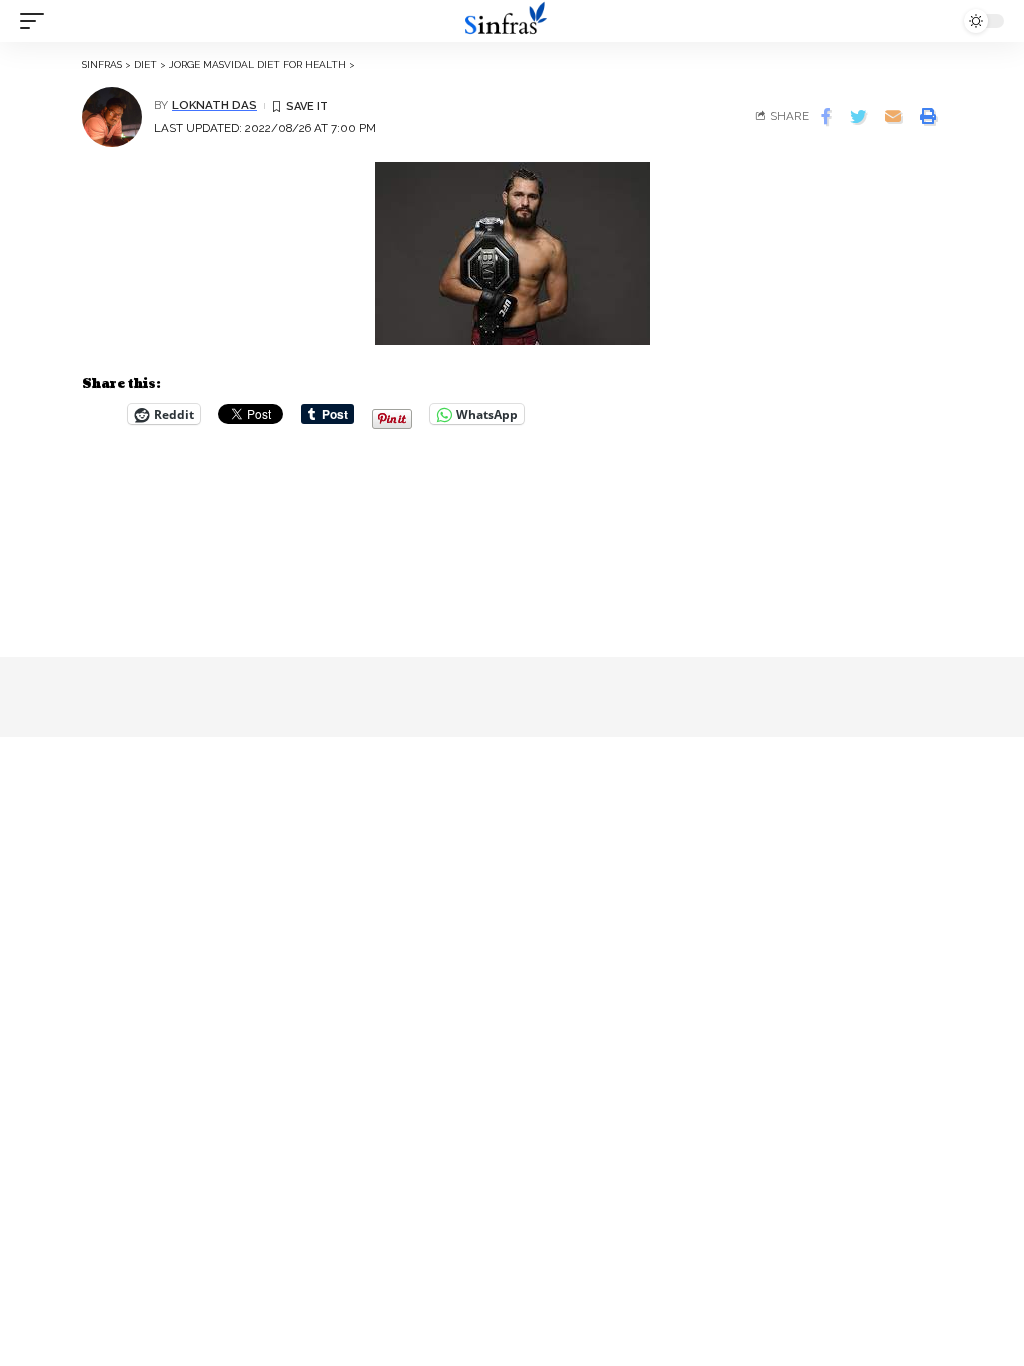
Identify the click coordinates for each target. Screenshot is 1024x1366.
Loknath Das (214, 105)
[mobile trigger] (37, 21)
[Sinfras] (512, 21)
